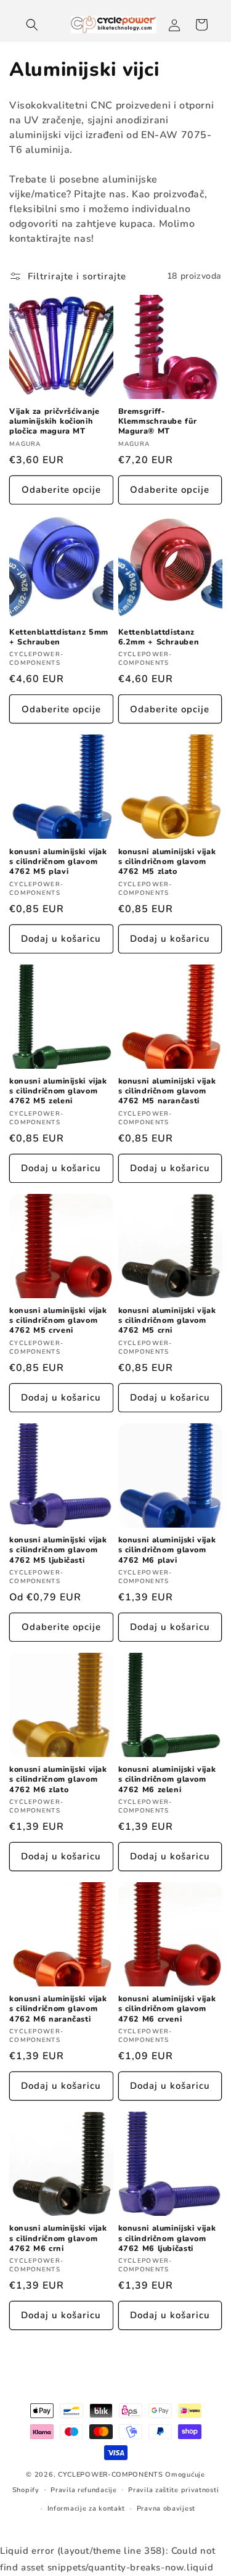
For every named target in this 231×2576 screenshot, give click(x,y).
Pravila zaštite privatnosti (173, 2490)
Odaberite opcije (61, 490)
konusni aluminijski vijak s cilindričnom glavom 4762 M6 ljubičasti (167, 2238)
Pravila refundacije (83, 2490)
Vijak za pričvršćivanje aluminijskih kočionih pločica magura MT (55, 421)
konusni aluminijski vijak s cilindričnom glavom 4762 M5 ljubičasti (58, 1550)
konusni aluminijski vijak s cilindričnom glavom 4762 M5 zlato (167, 862)
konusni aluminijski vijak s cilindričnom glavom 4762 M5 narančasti (167, 1091)
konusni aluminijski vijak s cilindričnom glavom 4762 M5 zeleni (58, 1091)
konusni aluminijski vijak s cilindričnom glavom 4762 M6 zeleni (167, 1779)
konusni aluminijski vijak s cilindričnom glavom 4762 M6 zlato (58, 1779)
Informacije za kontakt (86, 2508)
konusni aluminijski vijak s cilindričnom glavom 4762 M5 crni (167, 1320)
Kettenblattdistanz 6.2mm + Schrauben (159, 637)
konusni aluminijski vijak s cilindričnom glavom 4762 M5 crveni (58, 1320)
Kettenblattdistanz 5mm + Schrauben (59, 637)
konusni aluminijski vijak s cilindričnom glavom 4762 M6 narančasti (58, 2009)
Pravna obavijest (166, 2508)
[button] (32, 25)
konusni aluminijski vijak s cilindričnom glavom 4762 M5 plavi (58, 862)
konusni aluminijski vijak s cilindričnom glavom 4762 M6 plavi (167, 1550)
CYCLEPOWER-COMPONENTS (111, 2475)
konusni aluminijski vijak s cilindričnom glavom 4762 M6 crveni (167, 2009)
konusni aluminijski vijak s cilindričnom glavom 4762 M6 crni (58, 2238)
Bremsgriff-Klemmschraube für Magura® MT (158, 421)
